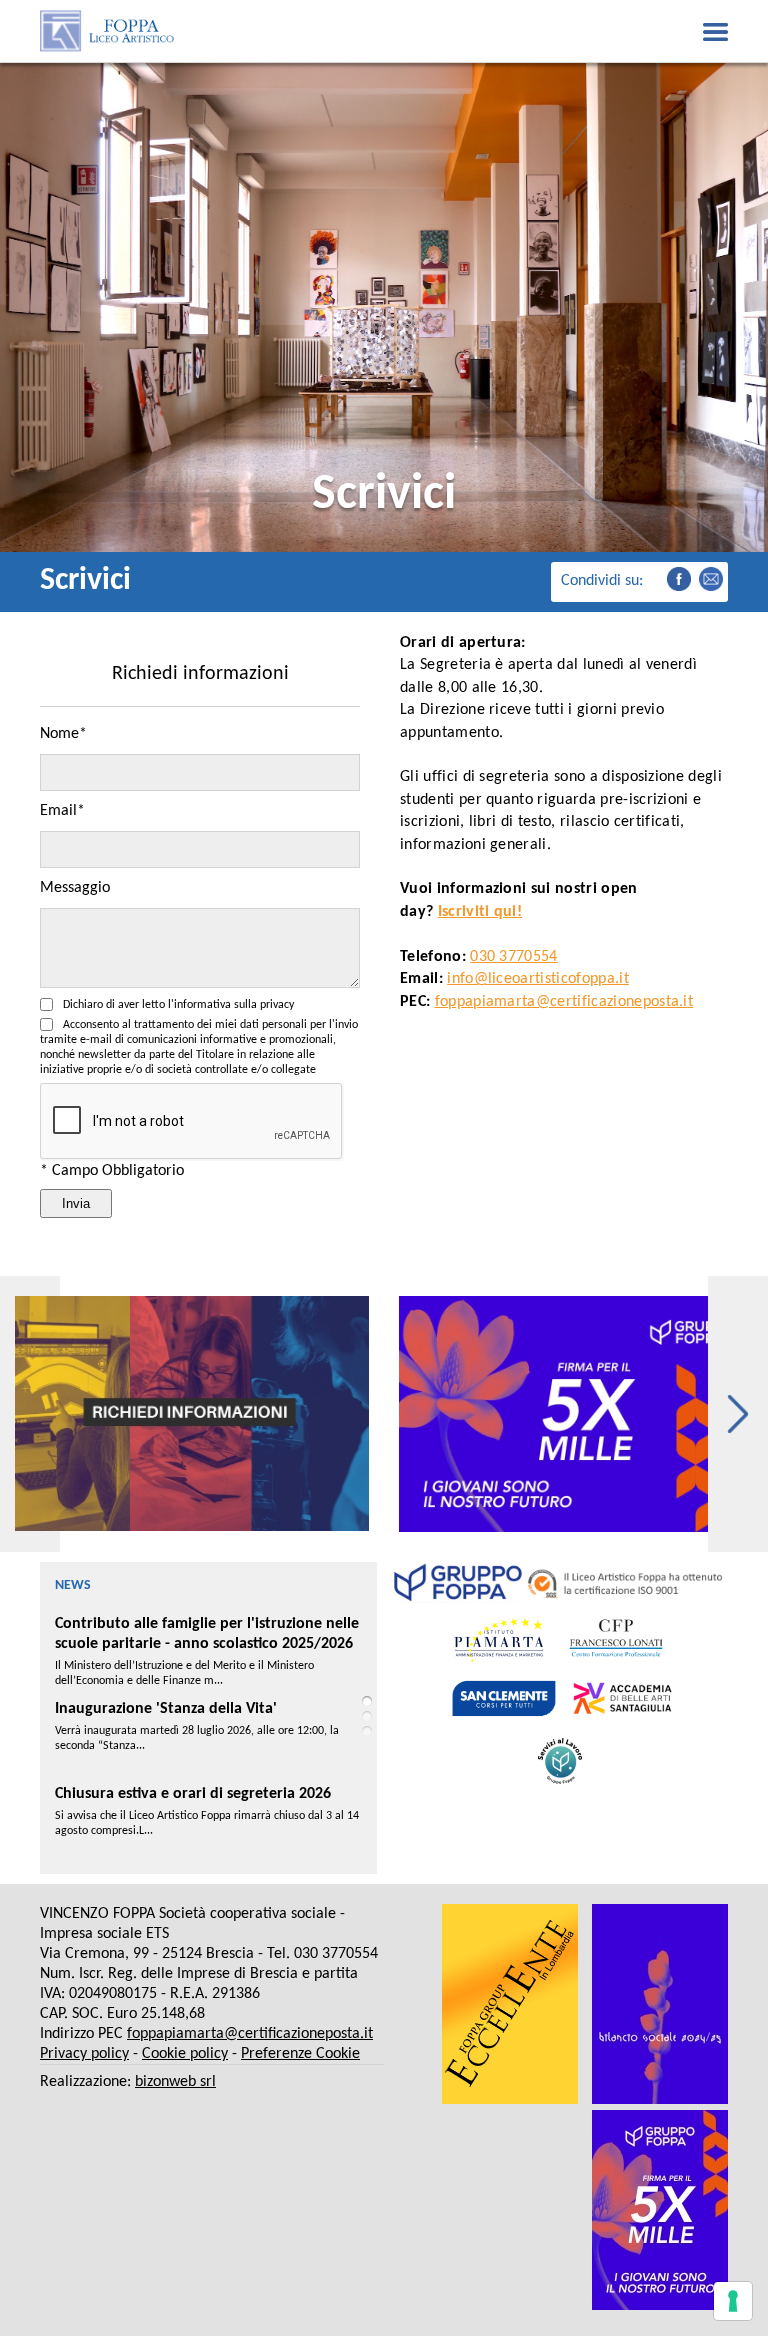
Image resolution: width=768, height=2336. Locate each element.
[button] (738, 1414)
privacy (277, 1005)
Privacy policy (84, 2054)
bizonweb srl (175, 2082)
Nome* (63, 734)
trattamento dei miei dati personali (220, 1025)
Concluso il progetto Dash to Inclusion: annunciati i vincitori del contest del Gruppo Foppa (206, 1814)
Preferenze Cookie (300, 2054)
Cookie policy (185, 2054)
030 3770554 (514, 957)
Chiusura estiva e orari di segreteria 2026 (193, 1709)
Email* (62, 811)
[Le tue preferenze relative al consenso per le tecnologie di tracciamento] (733, 2301)
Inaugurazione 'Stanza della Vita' (166, 1624)
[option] (192, 1414)
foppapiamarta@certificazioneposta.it (564, 1002)
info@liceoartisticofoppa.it (538, 979)
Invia (76, 1203)
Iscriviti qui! (480, 912)
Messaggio (75, 888)
